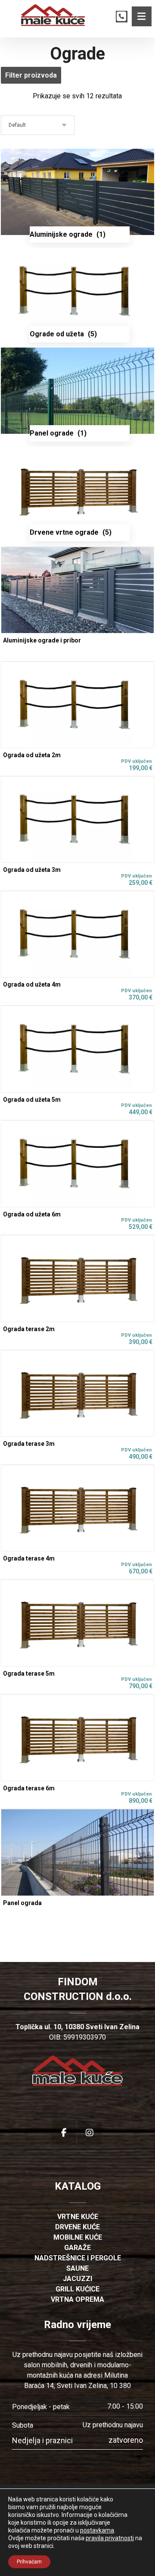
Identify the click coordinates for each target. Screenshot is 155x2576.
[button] (142, 16)
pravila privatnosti (110, 2538)
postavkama (97, 2530)
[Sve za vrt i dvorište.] (53, 15)
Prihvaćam (29, 2562)
